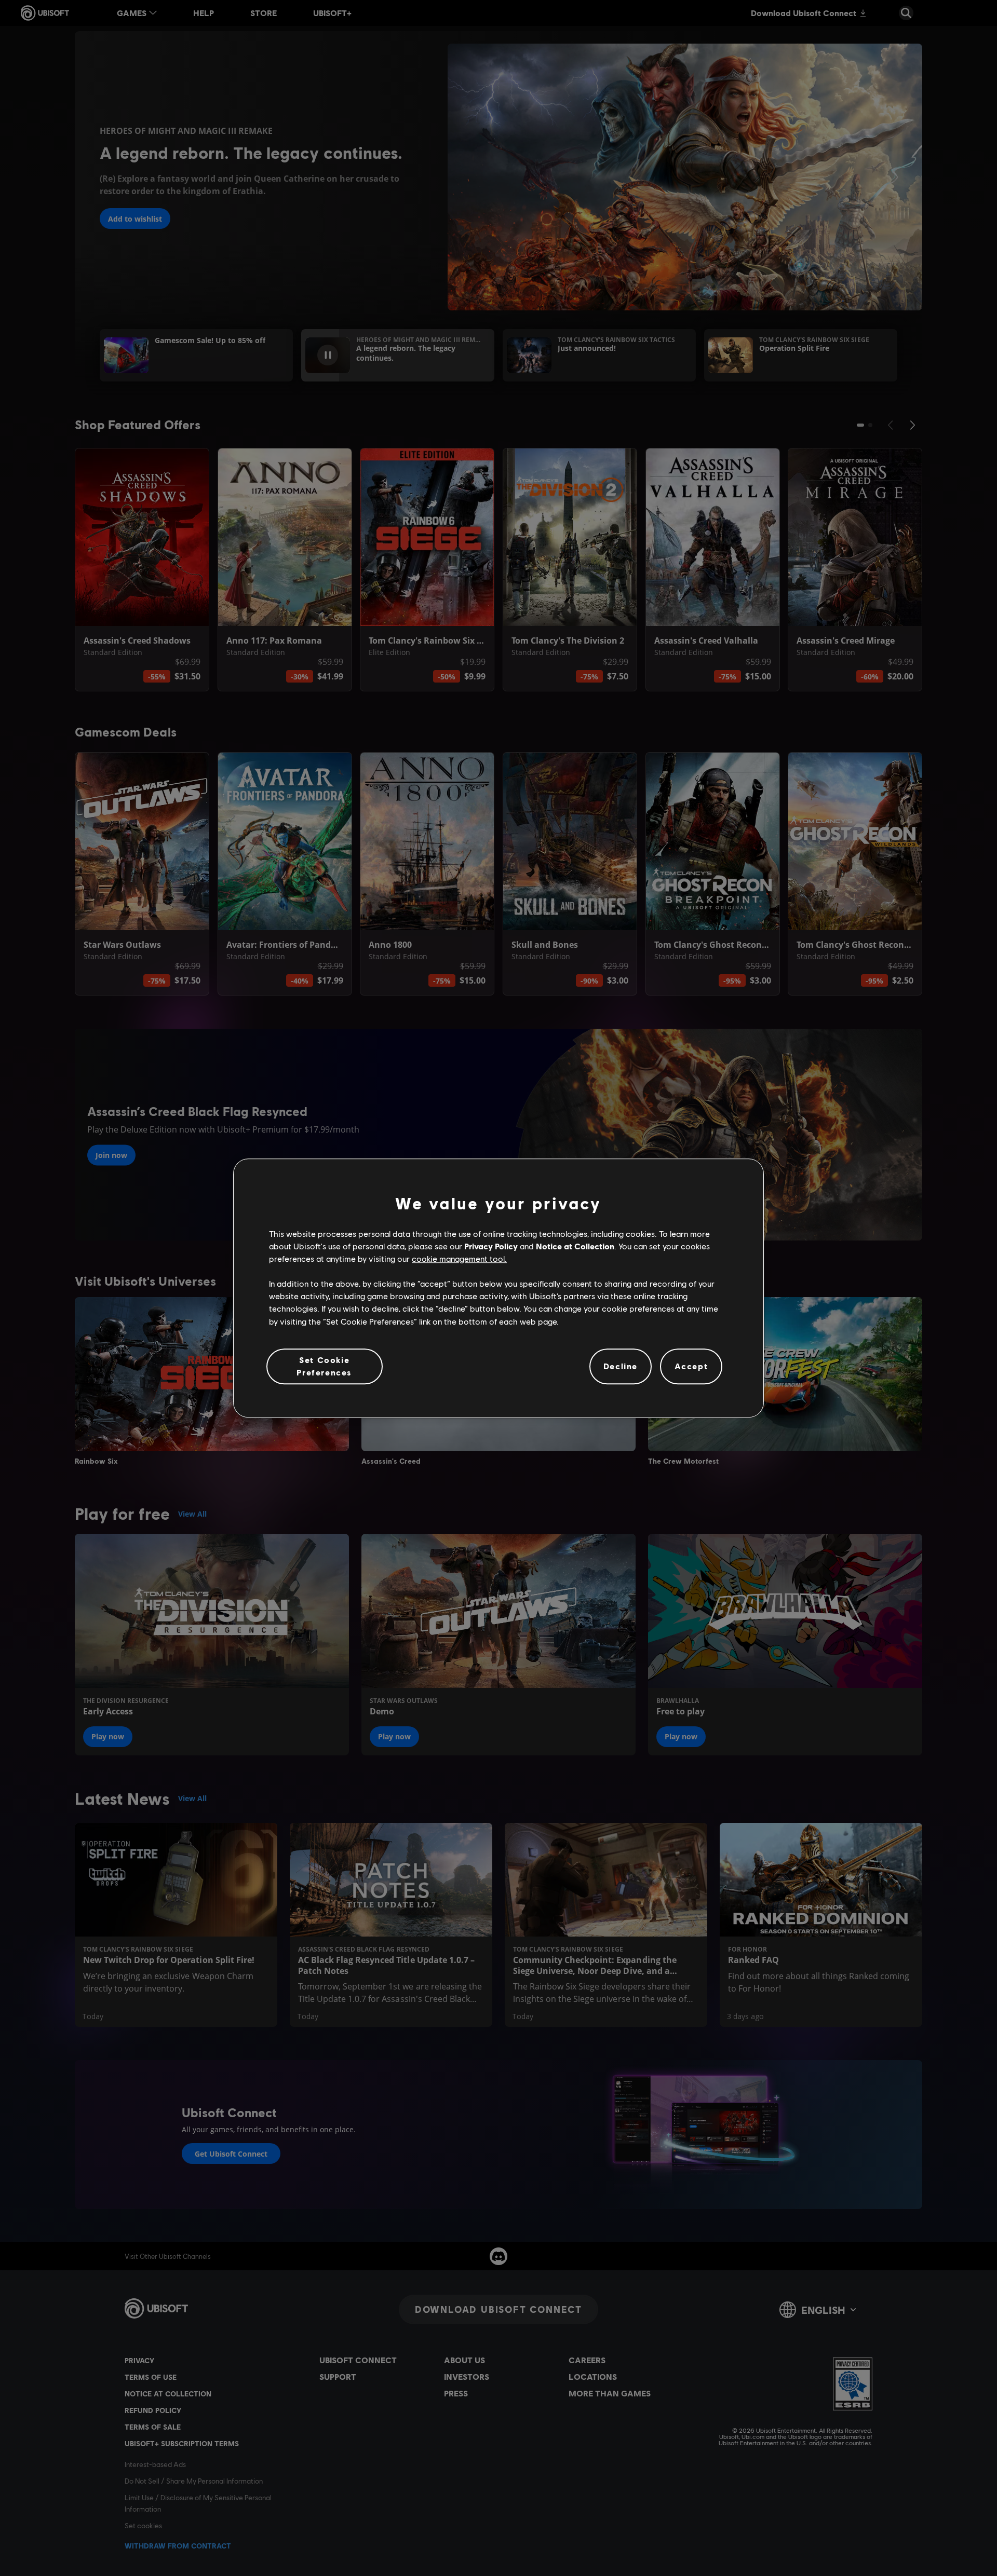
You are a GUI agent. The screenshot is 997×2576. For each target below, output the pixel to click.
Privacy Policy (491, 1246)
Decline (621, 1366)
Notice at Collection (575, 1246)
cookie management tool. (459, 1258)
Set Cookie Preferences (324, 1366)
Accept (691, 1366)
